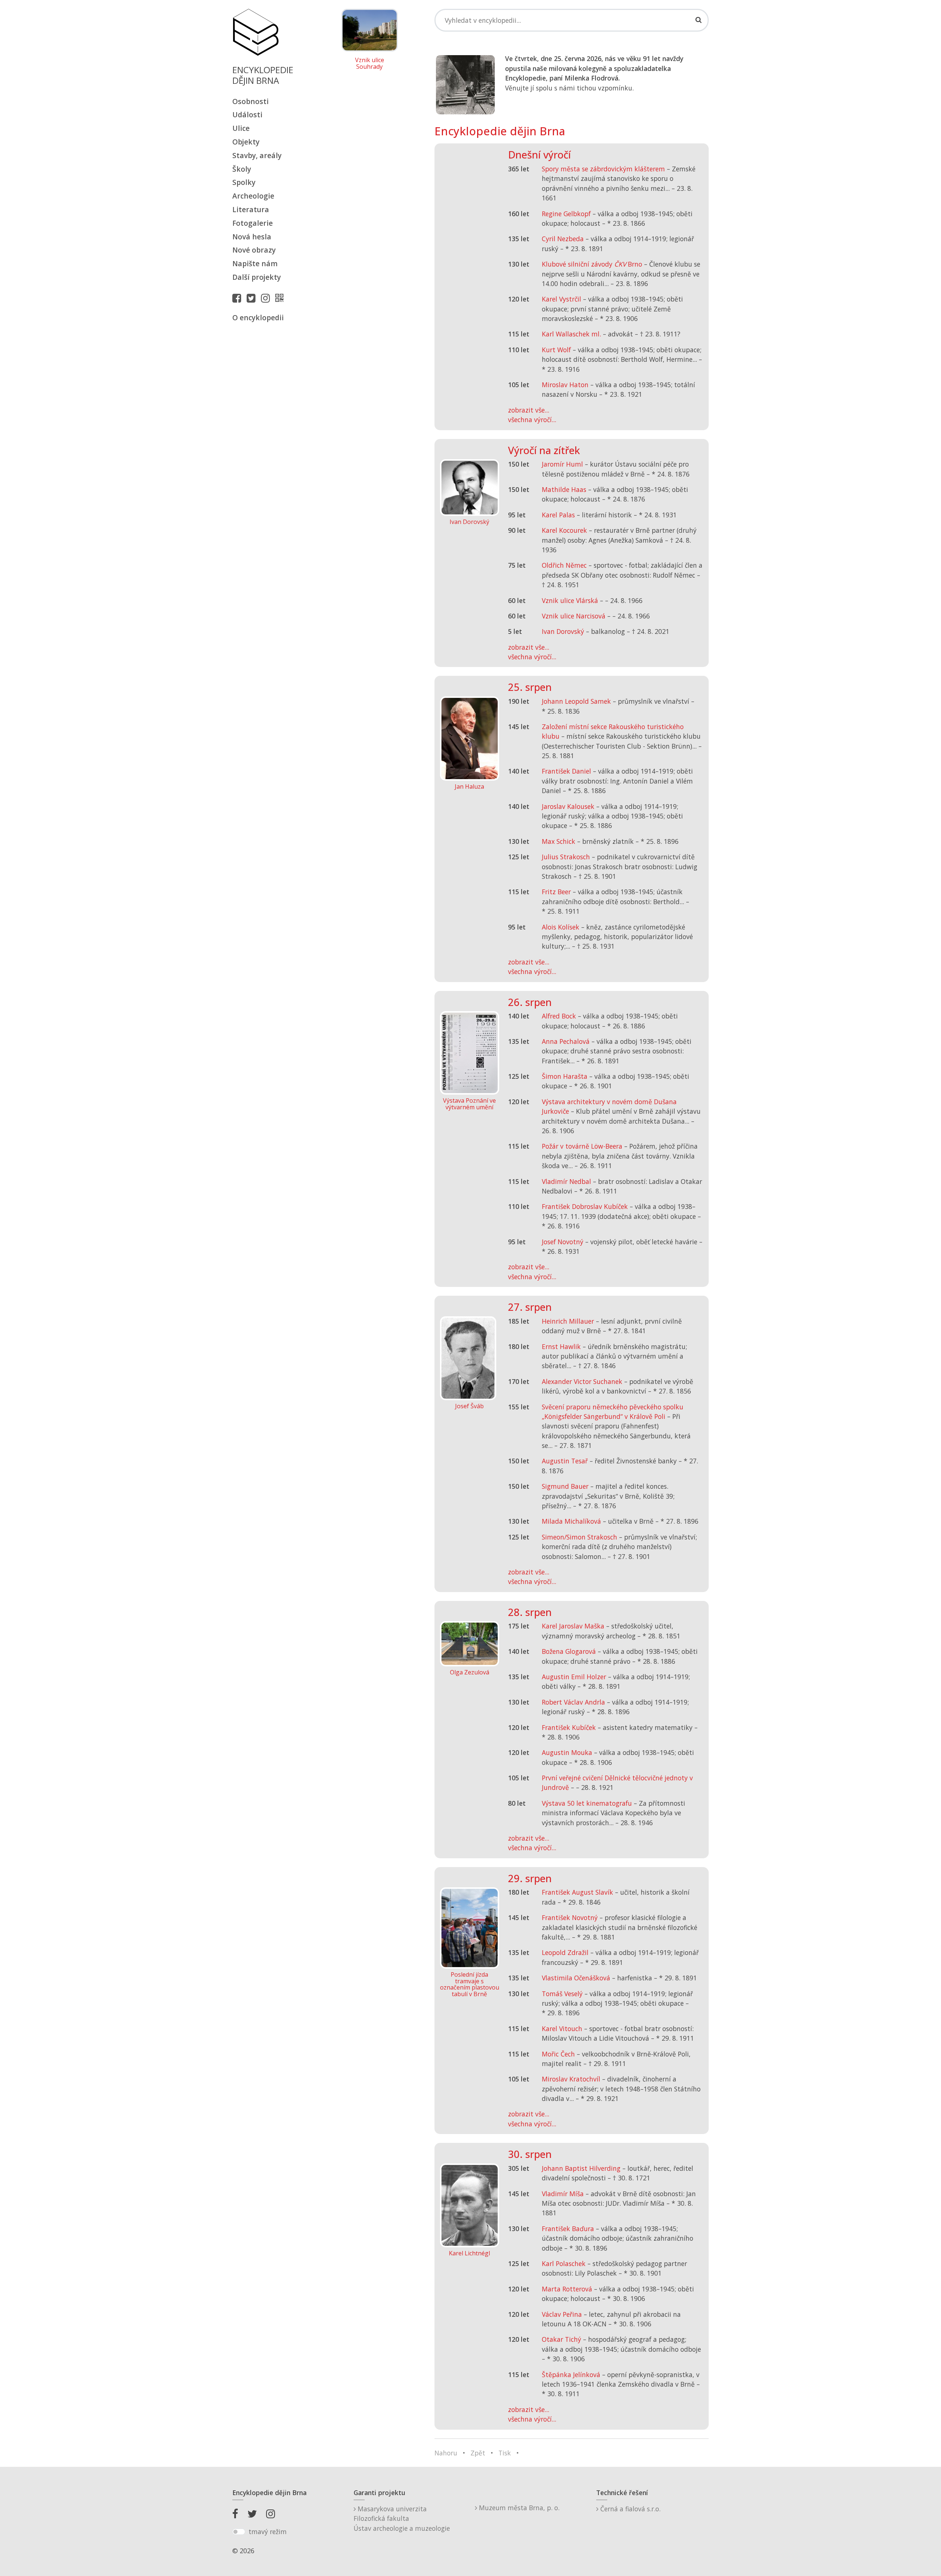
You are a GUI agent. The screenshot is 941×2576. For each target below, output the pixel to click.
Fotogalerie (253, 223)
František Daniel (566, 771)
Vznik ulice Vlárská (570, 600)
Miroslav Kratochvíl (571, 2079)
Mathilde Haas (564, 489)
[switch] (239, 2532)
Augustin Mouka (567, 1752)
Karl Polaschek (564, 2263)
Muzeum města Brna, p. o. (518, 2508)
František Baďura (568, 2229)
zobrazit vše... (529, 410)
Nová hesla (252, 237)
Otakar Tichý (561, 2339)
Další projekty (257, 277)
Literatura (251, 209)
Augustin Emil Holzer (574, 1677)
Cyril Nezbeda (563, 239)
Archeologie (253, 196)
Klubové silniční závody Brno (592, 264)
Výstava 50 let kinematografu (588, 1803)
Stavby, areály (257, 155)
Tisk (505, 2453)
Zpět (478, 2453)
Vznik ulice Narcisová (574, 616)
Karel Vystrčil (561, 299)
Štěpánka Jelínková (571, 2375)
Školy (242, 169)
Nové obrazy (254, 250)
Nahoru (446, 2453)
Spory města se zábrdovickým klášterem (603, 169)
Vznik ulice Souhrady (370, 63)
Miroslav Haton (565, 385)
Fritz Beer (556, 892)
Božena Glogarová (569, 1651)
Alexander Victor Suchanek (582, 1381)
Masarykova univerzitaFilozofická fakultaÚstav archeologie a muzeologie (402, 2518)
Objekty (246, 142)
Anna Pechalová (566, 1041)
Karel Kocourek (564, 530)
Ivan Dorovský (563, 631)
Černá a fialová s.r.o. (629, 2509)
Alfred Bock (559, 1016)
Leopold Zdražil (565, 1952)
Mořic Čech (558, 2054)
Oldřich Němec (564, 565)
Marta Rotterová (567, 2289)
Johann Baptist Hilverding (581, 2168)
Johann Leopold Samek (576, 701)
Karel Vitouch (562, 2029)
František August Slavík (577, 1892)
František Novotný (570, 1917)
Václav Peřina (562, 2314)
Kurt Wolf (556, 350)
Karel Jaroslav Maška (573, 1626)
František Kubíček (569, 1727)
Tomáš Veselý (562, 1994)
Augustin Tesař (565, 1461)
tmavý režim (268, 2532)
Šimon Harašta (565, 1076)
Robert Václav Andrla (573, 1702)
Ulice (241, 128)
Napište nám (255, 263)
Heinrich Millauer (568, 1321)
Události (247, 115)
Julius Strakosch (566, 857)
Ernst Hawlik (561, 1346)
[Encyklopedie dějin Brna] (281, 298)
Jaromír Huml (562, 464)
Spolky (244, 182)
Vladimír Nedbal (566, 1181)
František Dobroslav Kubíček (585, 1206)
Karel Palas (558, 515)
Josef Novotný (563, 1242)
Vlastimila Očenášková (576, 1978)
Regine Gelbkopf (566, 214)
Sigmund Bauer (565, 1486)
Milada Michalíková (571, 1521)
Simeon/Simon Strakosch (579, 1537)
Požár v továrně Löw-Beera (582, 1146)
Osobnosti (251, 101)
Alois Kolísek (561, 927)
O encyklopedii (258, 317)
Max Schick (559, 841)
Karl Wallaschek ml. (571, 334)
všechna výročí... (532, 420)
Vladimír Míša (563, 2194)
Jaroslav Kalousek (568, 806)
